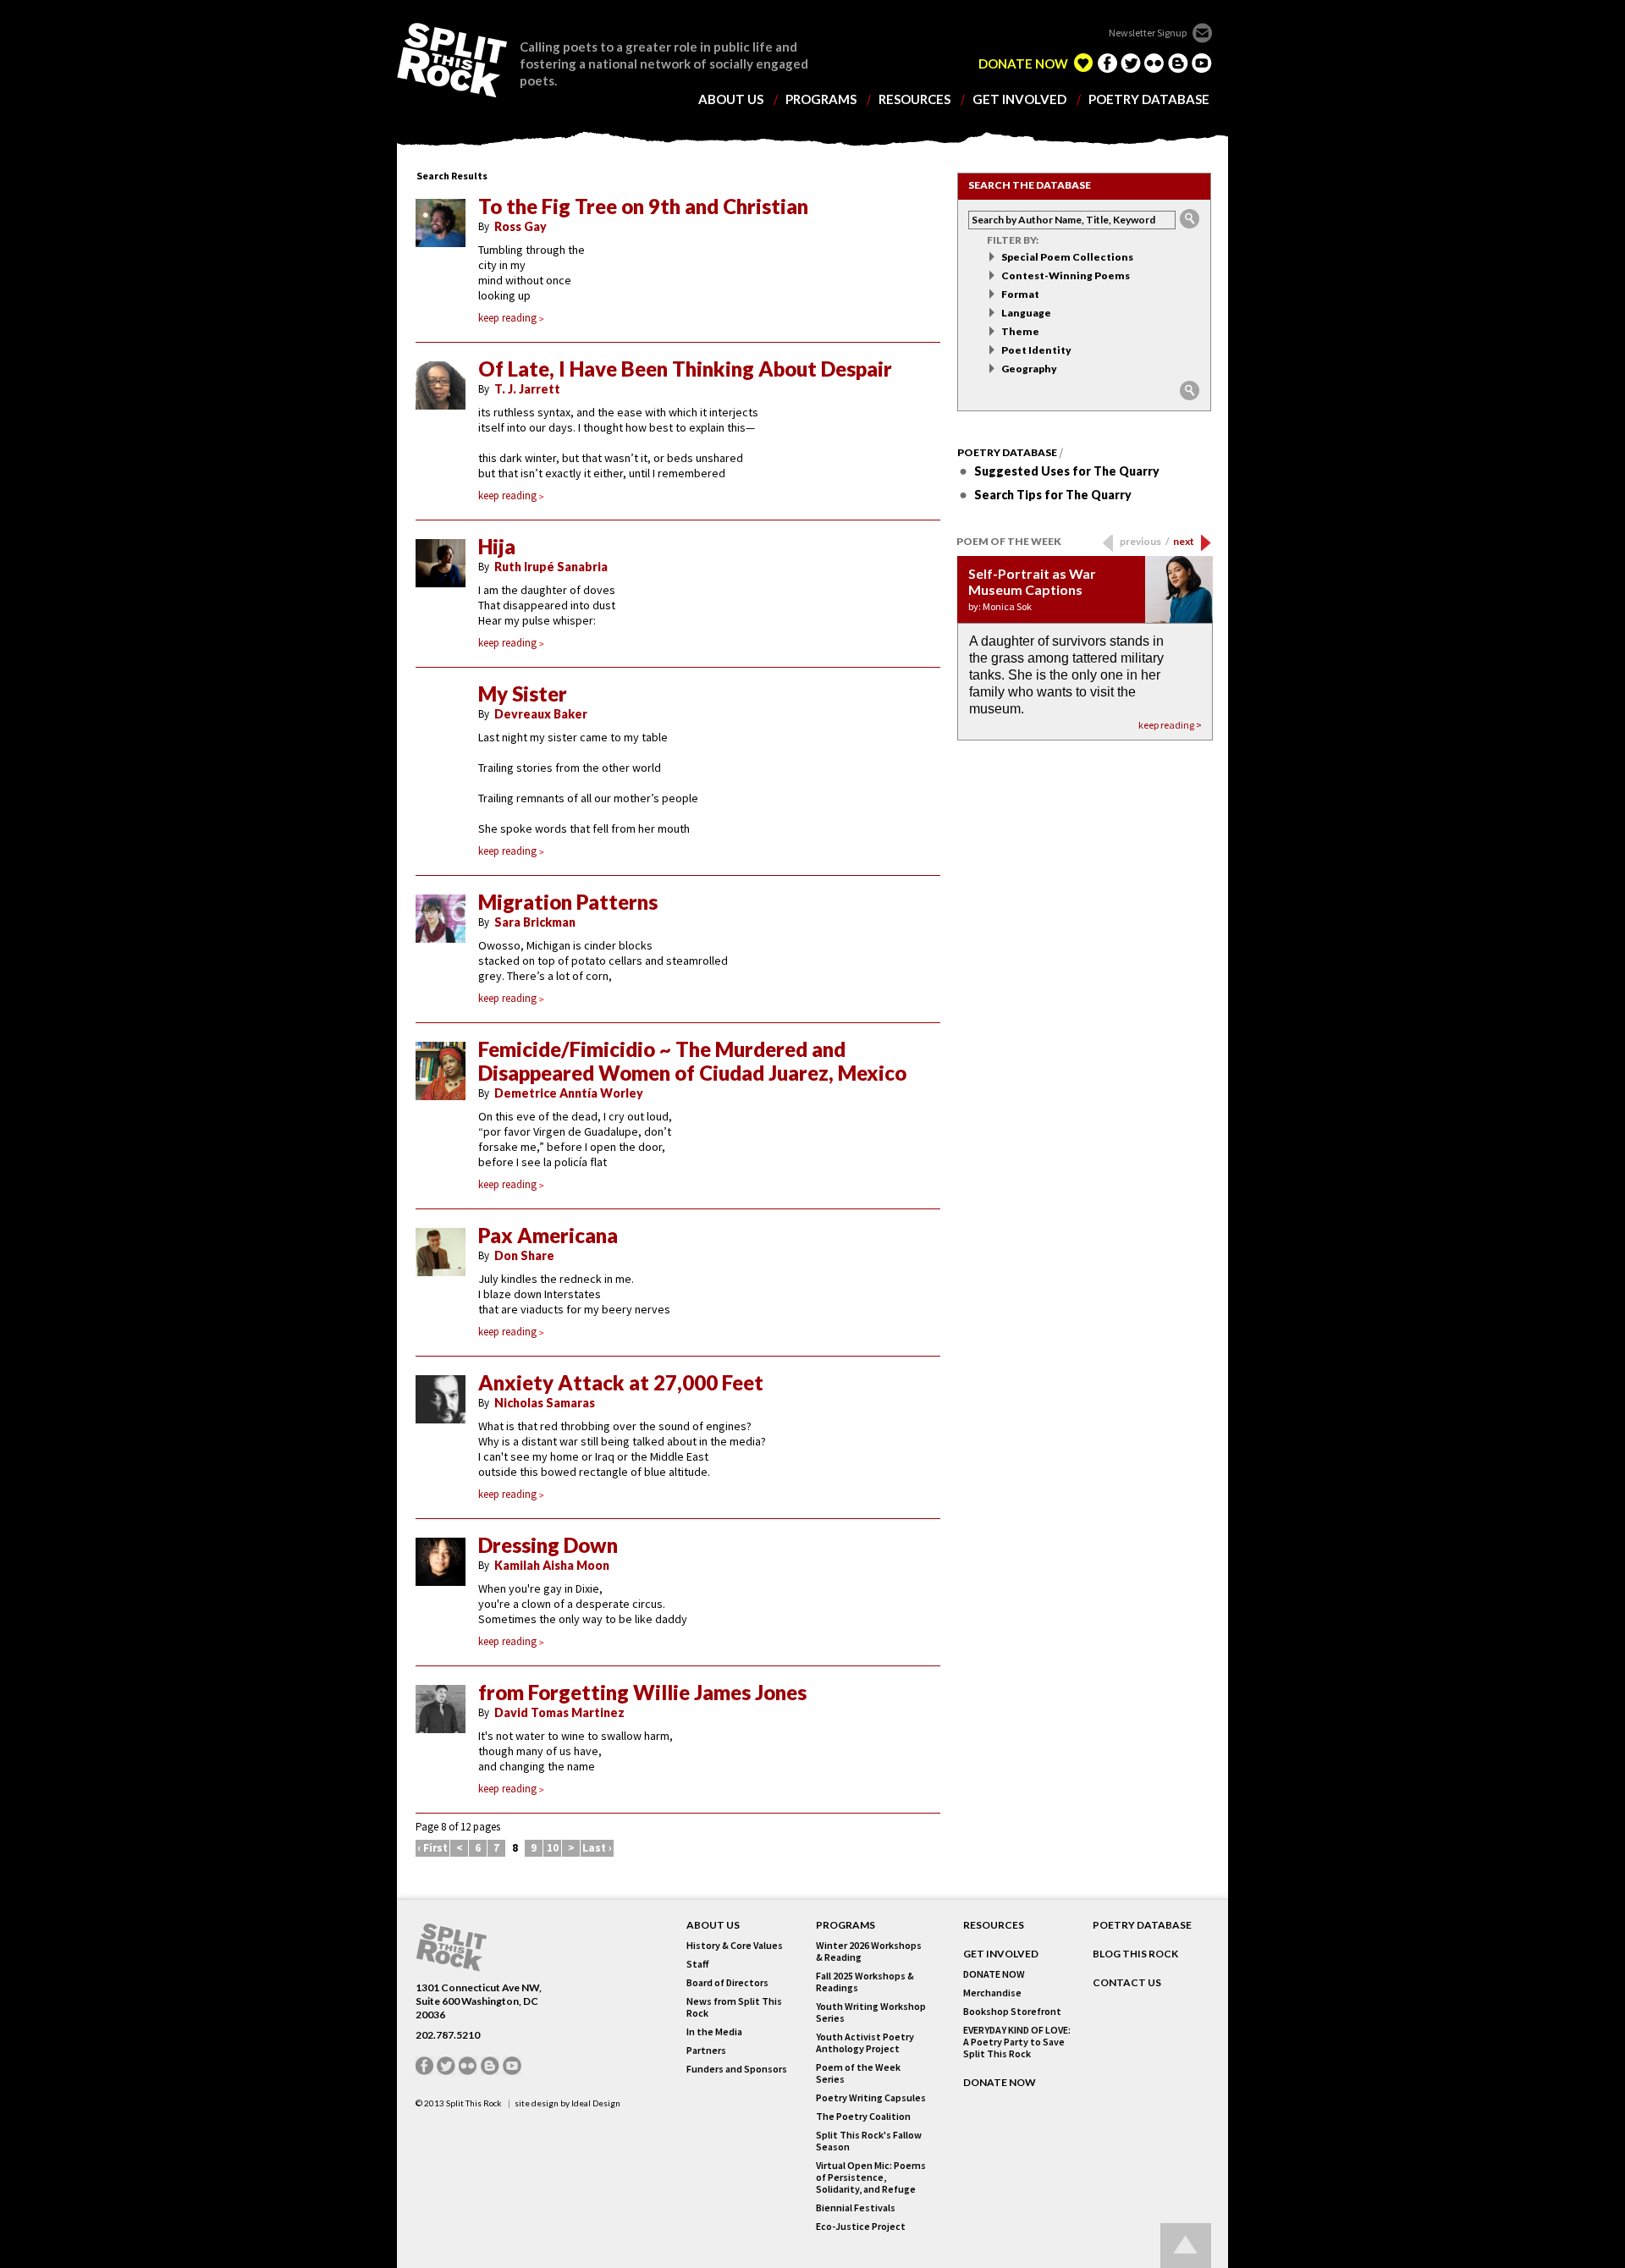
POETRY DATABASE (1142, 1925)
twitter (1131, 63)
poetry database (1149, 99)
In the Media (714, 2032)
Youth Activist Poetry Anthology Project (865, 2043)
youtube (1202, 63)
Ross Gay (521, 226)
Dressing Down (548, 1545)
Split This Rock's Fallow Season (869, 2141)
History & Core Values (735, 1946)
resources (914, 99)
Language (1026, 313)
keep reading (507, 318)
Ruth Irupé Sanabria (551, 567)
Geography (1029, 369)
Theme (1020, 331)
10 (553, 1848)
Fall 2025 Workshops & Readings (865, 1982)
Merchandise (992, 1993)
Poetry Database (1007, 453)
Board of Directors (727, 1983)
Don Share (524, 1255)
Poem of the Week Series (858, 2073)
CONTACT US (1127, 1983)
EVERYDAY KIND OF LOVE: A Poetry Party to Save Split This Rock (1017, 2042)
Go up (1186, 2246)
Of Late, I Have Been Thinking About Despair (685, 369)
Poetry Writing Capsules (871, 2098)
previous (1145, 541)
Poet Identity (1036, 350)
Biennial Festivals (856, 2208)
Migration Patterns (568, 902)
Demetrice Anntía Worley (569, 1093)
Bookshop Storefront (1012, 2012)
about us (731, 99)
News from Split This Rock (734, 2007)
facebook (1107, 63)
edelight (1083, 63)
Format (1020, 294)
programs (821, 99)
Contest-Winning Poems (1066, 275)
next (1184, 541)
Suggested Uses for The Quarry (1067, 471)
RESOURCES (994, 1925)
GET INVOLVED (1001, 1954)
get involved (1019, 99)
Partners (706, 2051)
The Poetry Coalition (863, 2117)
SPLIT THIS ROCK (452, 60)
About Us (713, 1925)
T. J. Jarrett (527, 389)
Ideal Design (596, 2103)
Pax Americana (548, 1236)
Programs (846, 1925)
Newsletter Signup (1148, 33)
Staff (697, 1964)
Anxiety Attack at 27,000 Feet (621, 1383)
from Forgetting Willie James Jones (642, 1693)
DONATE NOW (1023, 64)
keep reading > (1170, 725)
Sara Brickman (535, 922)
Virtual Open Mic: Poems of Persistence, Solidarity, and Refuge (871, 2177)
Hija (497, 547)
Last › (597, 1848)
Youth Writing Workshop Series (871, 2012)
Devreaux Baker (541, 714)
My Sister (523, 694)
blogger (1178, 63)
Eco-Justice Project (861, 2227)
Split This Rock (474, 2103)
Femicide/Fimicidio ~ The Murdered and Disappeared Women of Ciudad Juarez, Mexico (692, 1061)
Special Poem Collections (1067, 257)
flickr (1154, 63)
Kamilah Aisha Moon (552, 1565)
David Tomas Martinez (559, 1712)
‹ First (432, 1848)
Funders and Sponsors (737, 2069)
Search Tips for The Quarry (1053, 495)
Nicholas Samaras (545, 1403)
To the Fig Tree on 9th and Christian (643, 206)
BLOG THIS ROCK (1135, 1954)
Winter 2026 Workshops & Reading (869, 1951)
